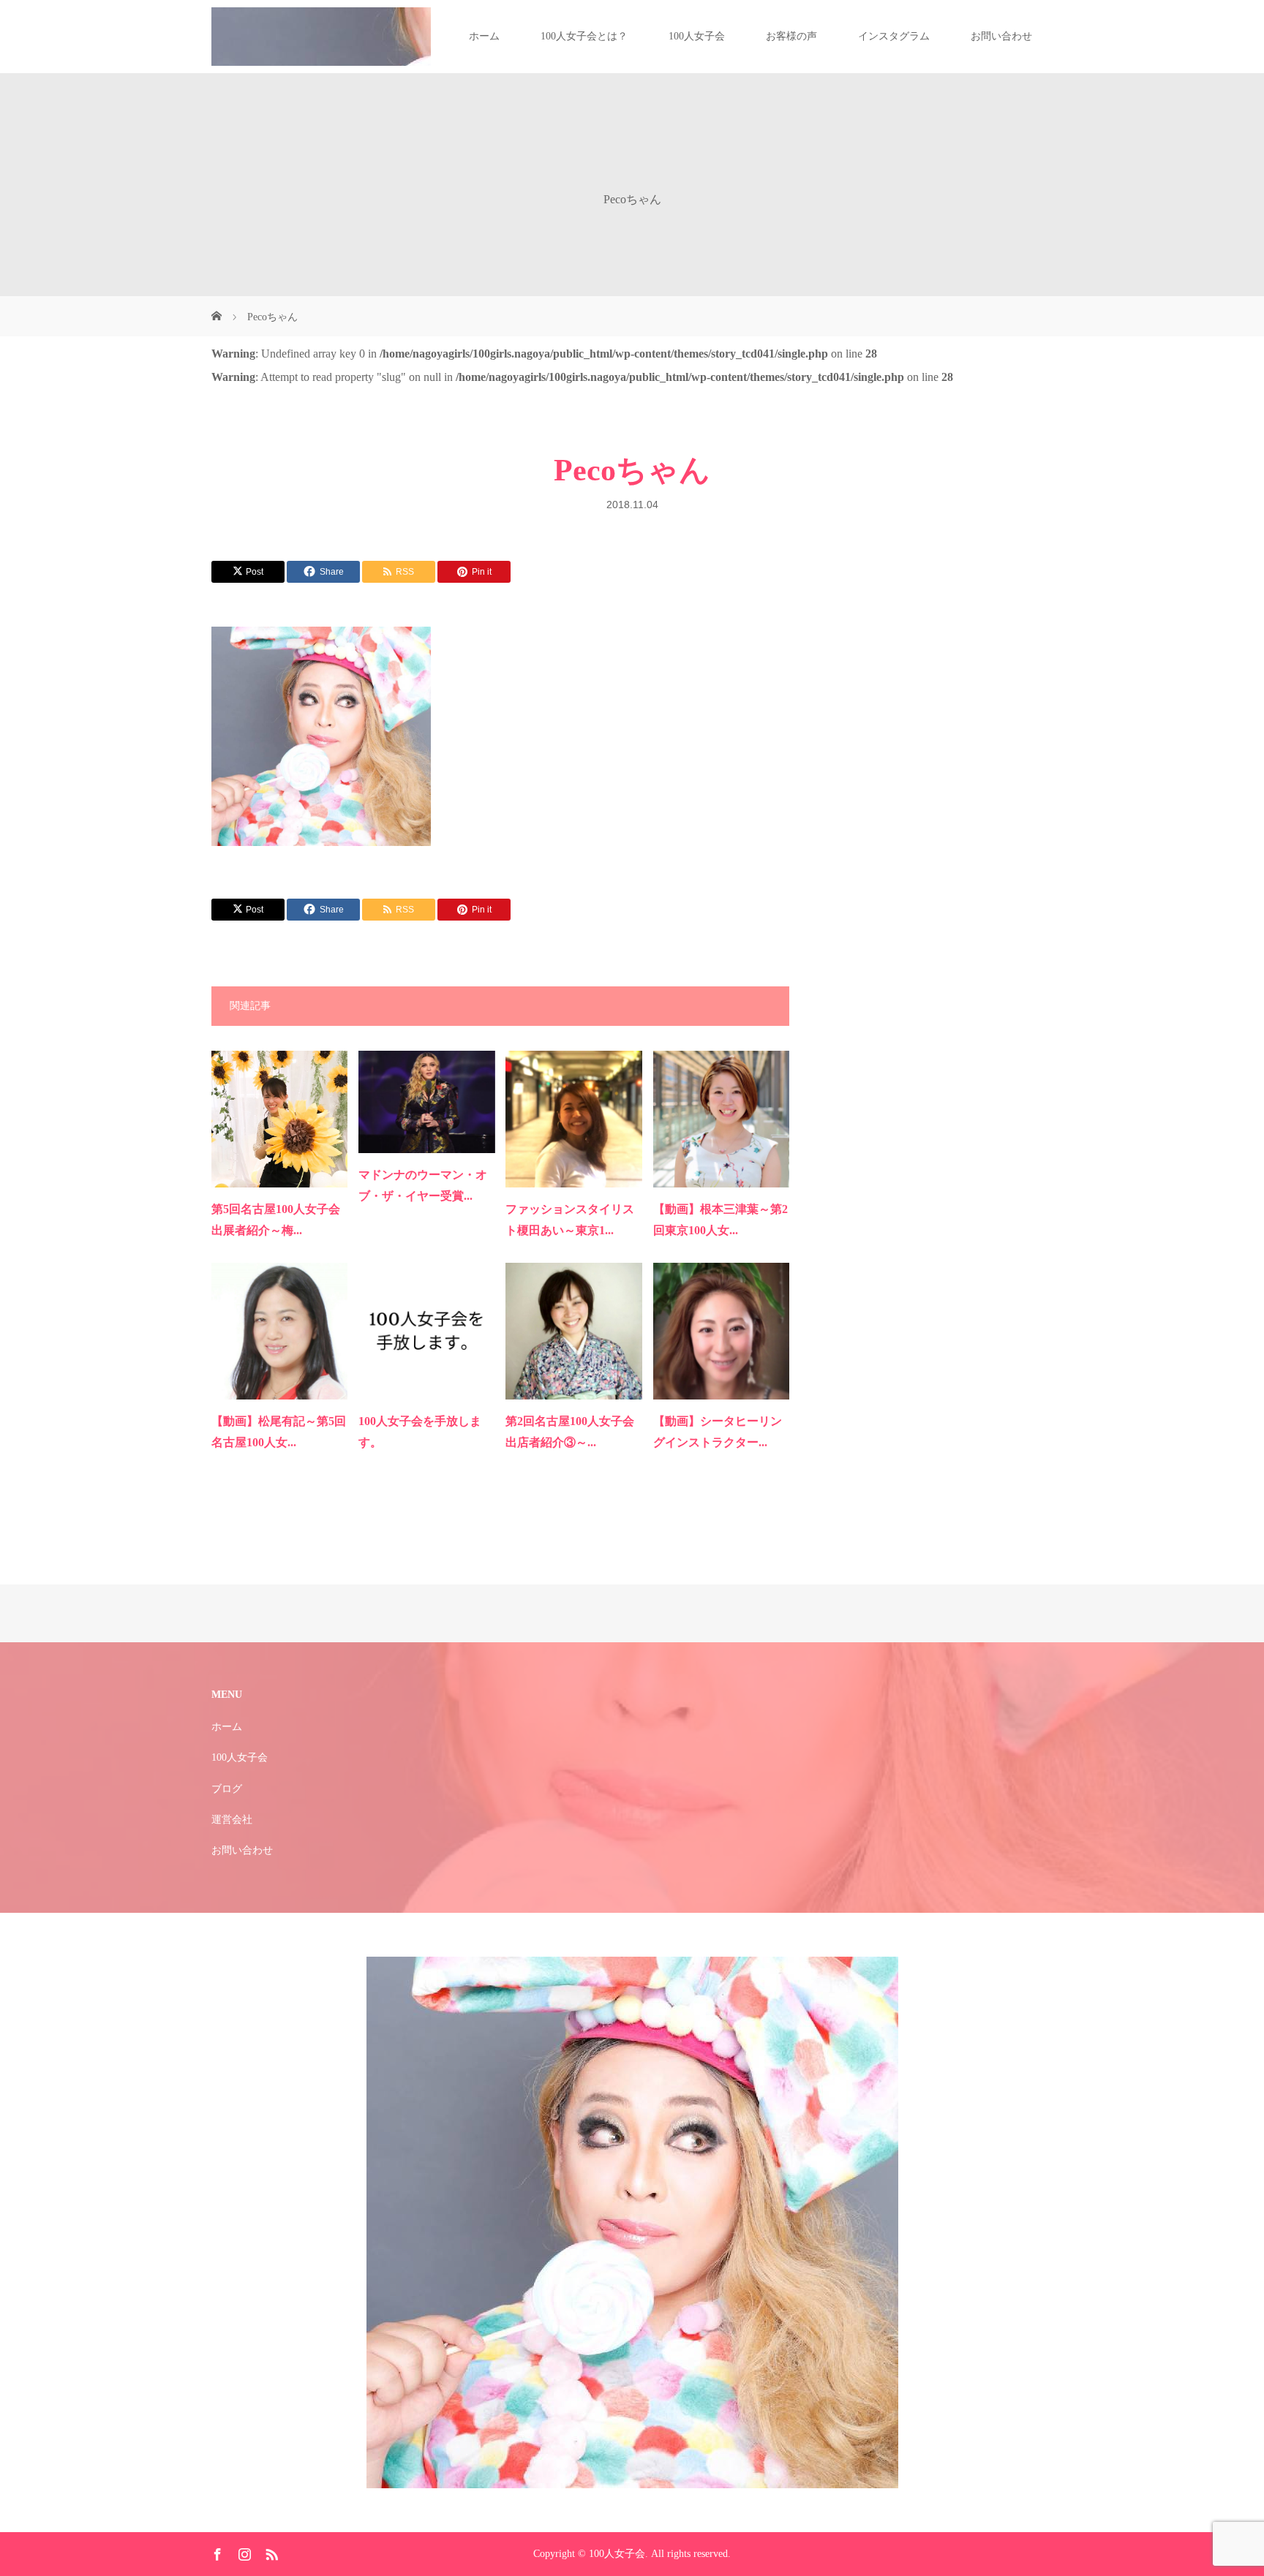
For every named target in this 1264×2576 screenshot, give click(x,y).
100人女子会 (697, 36)
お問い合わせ (1001, 36)
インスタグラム (894, 36)
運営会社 (232, 1820)
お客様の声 (791, 36)
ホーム (484, 36)
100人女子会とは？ (584, 36)
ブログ (227, 1789)
